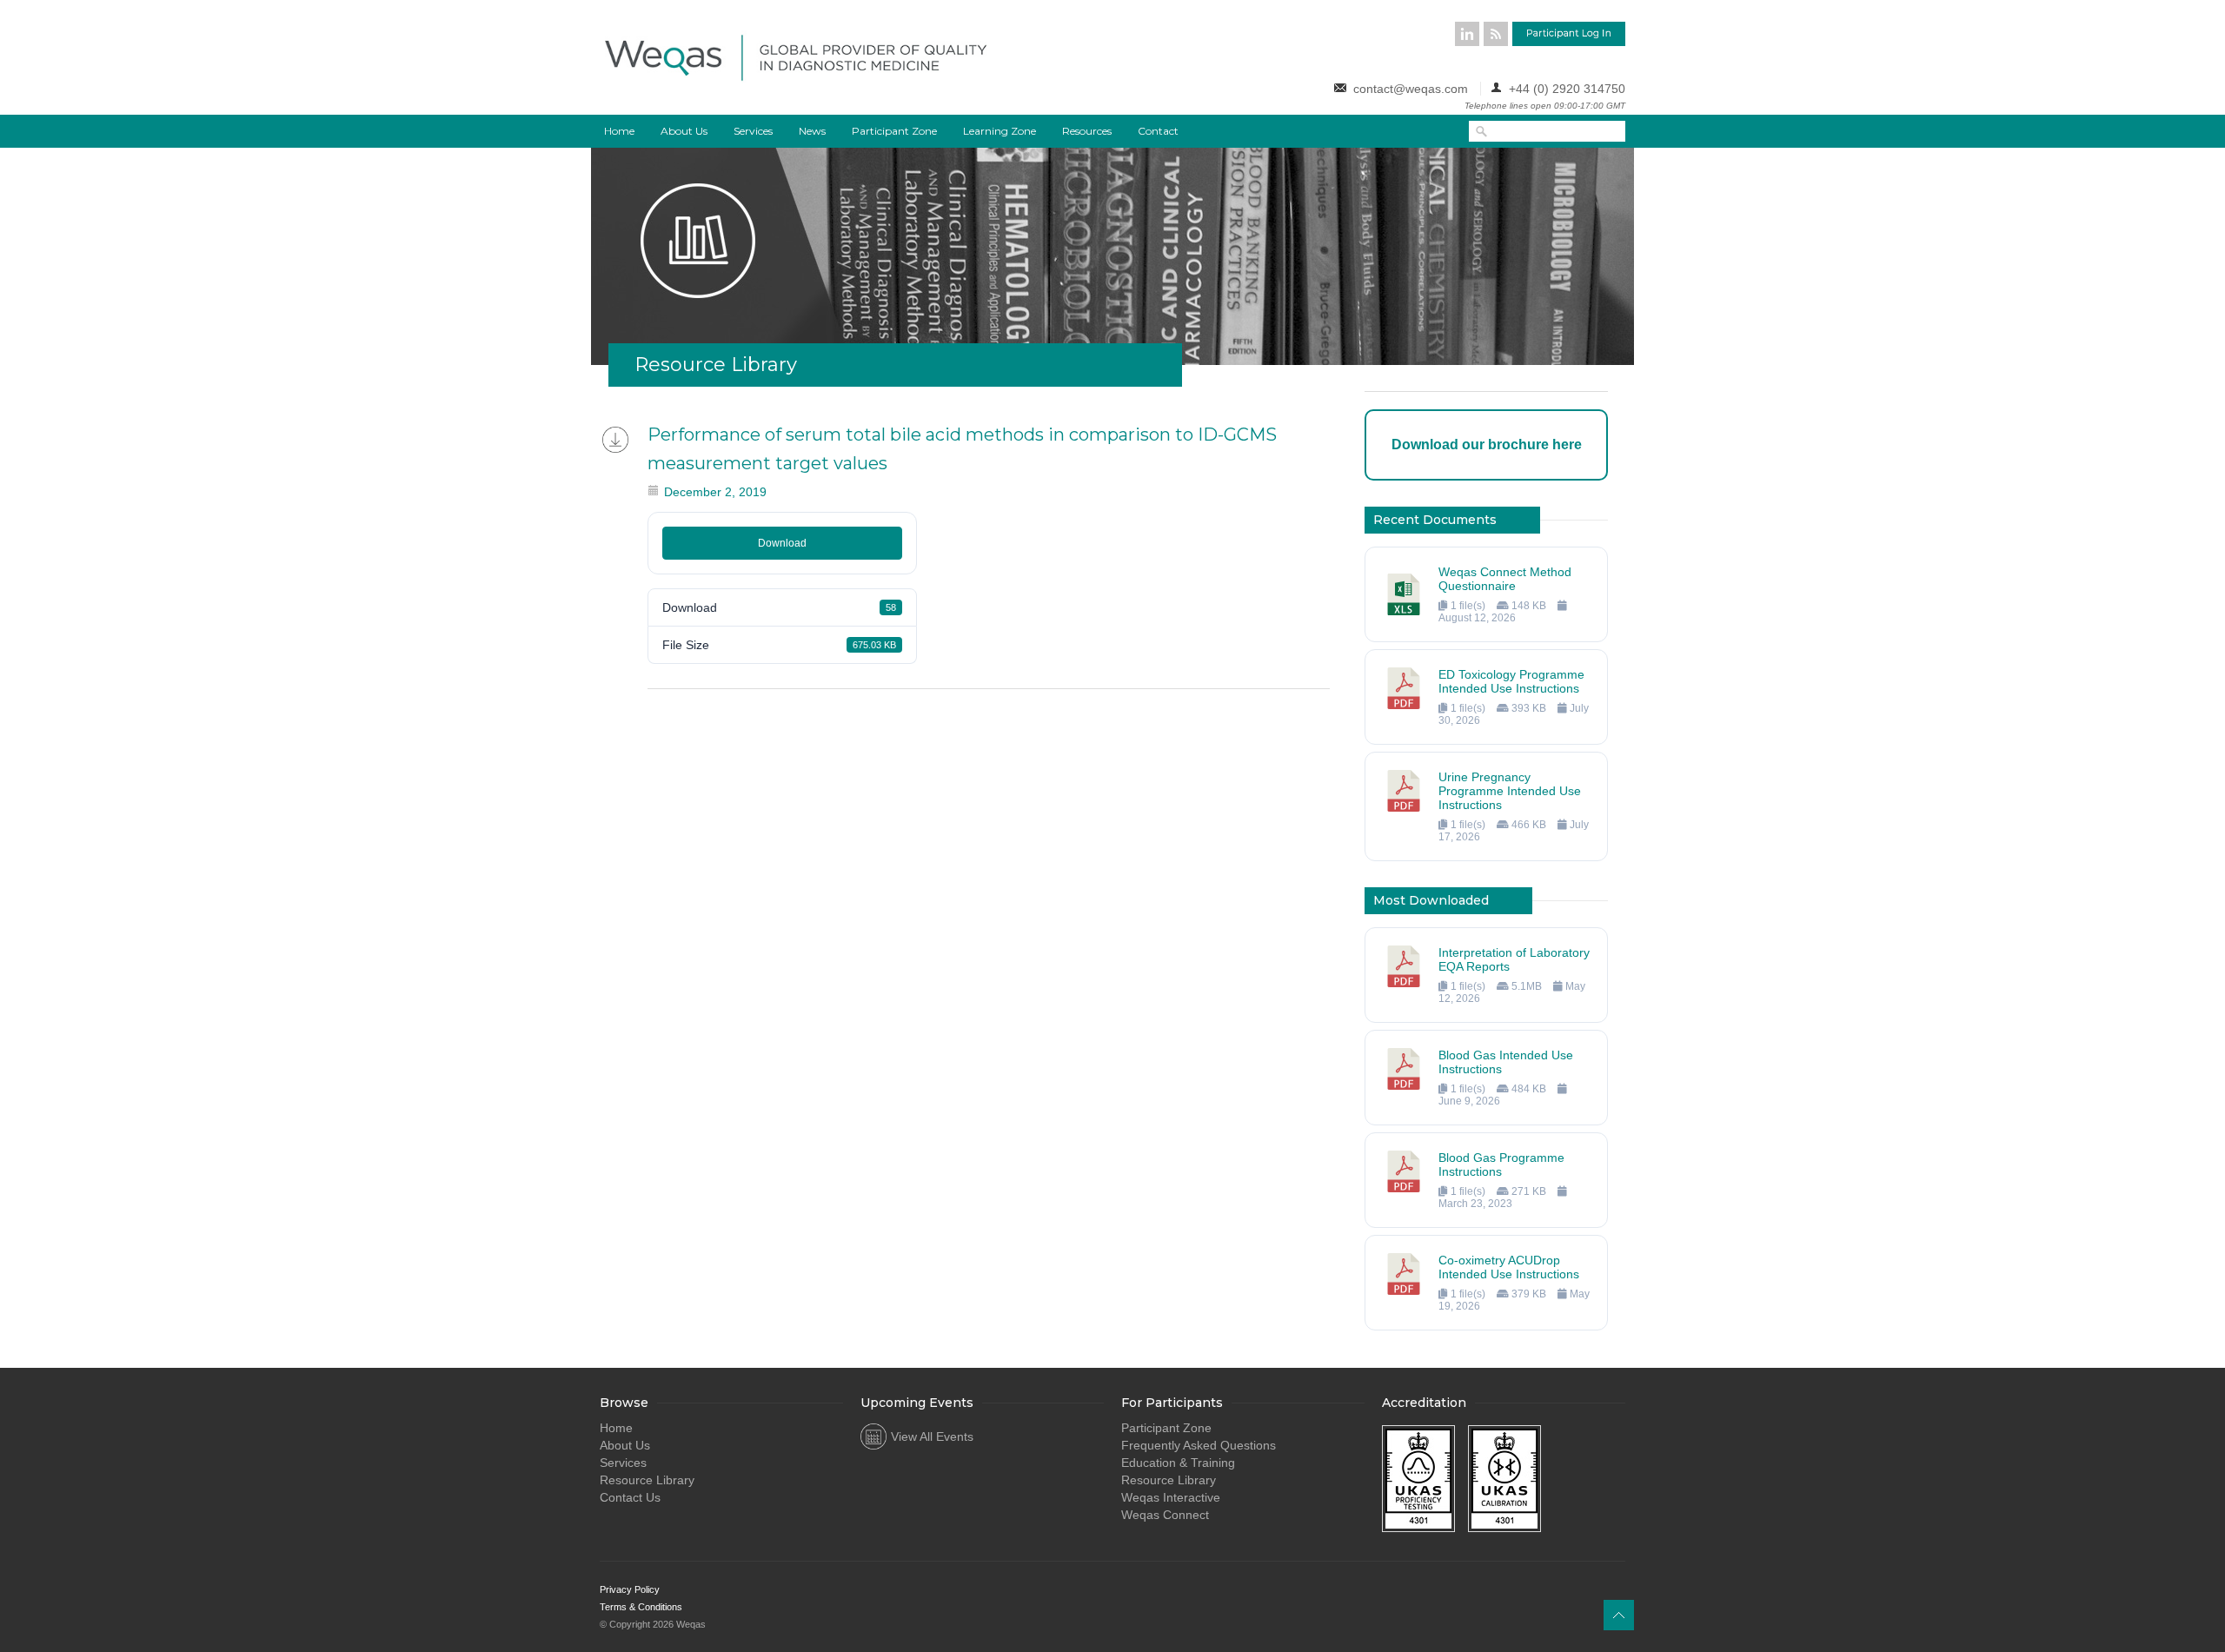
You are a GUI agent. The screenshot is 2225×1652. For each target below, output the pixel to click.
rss (1496, 34)
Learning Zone (1000, 131)
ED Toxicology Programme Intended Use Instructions (1511, 681)
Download (782, 543)
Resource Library (647, 1480)
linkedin (1467, 34)
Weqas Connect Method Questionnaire (1505, 579)
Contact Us (630, 1497)
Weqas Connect (1165, 1515)
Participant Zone (894, 131)
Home (619, 131)
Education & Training (1178, 1463)
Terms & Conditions (641, 1607)
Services (753, 131)
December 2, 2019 (715, 492)
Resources (1087, 131)
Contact (1158, 131)
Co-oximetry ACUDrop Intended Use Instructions (1509, 1267)
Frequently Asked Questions (1199, 1445)
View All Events (932, 1436)
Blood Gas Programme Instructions (1501, 1164)
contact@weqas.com (1411, 89)
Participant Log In (1569, 34)
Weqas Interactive (1171, 1497)
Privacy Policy (630, 1589)
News (812, 131)
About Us (684, 131)
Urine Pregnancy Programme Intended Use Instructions (1510, 791)
